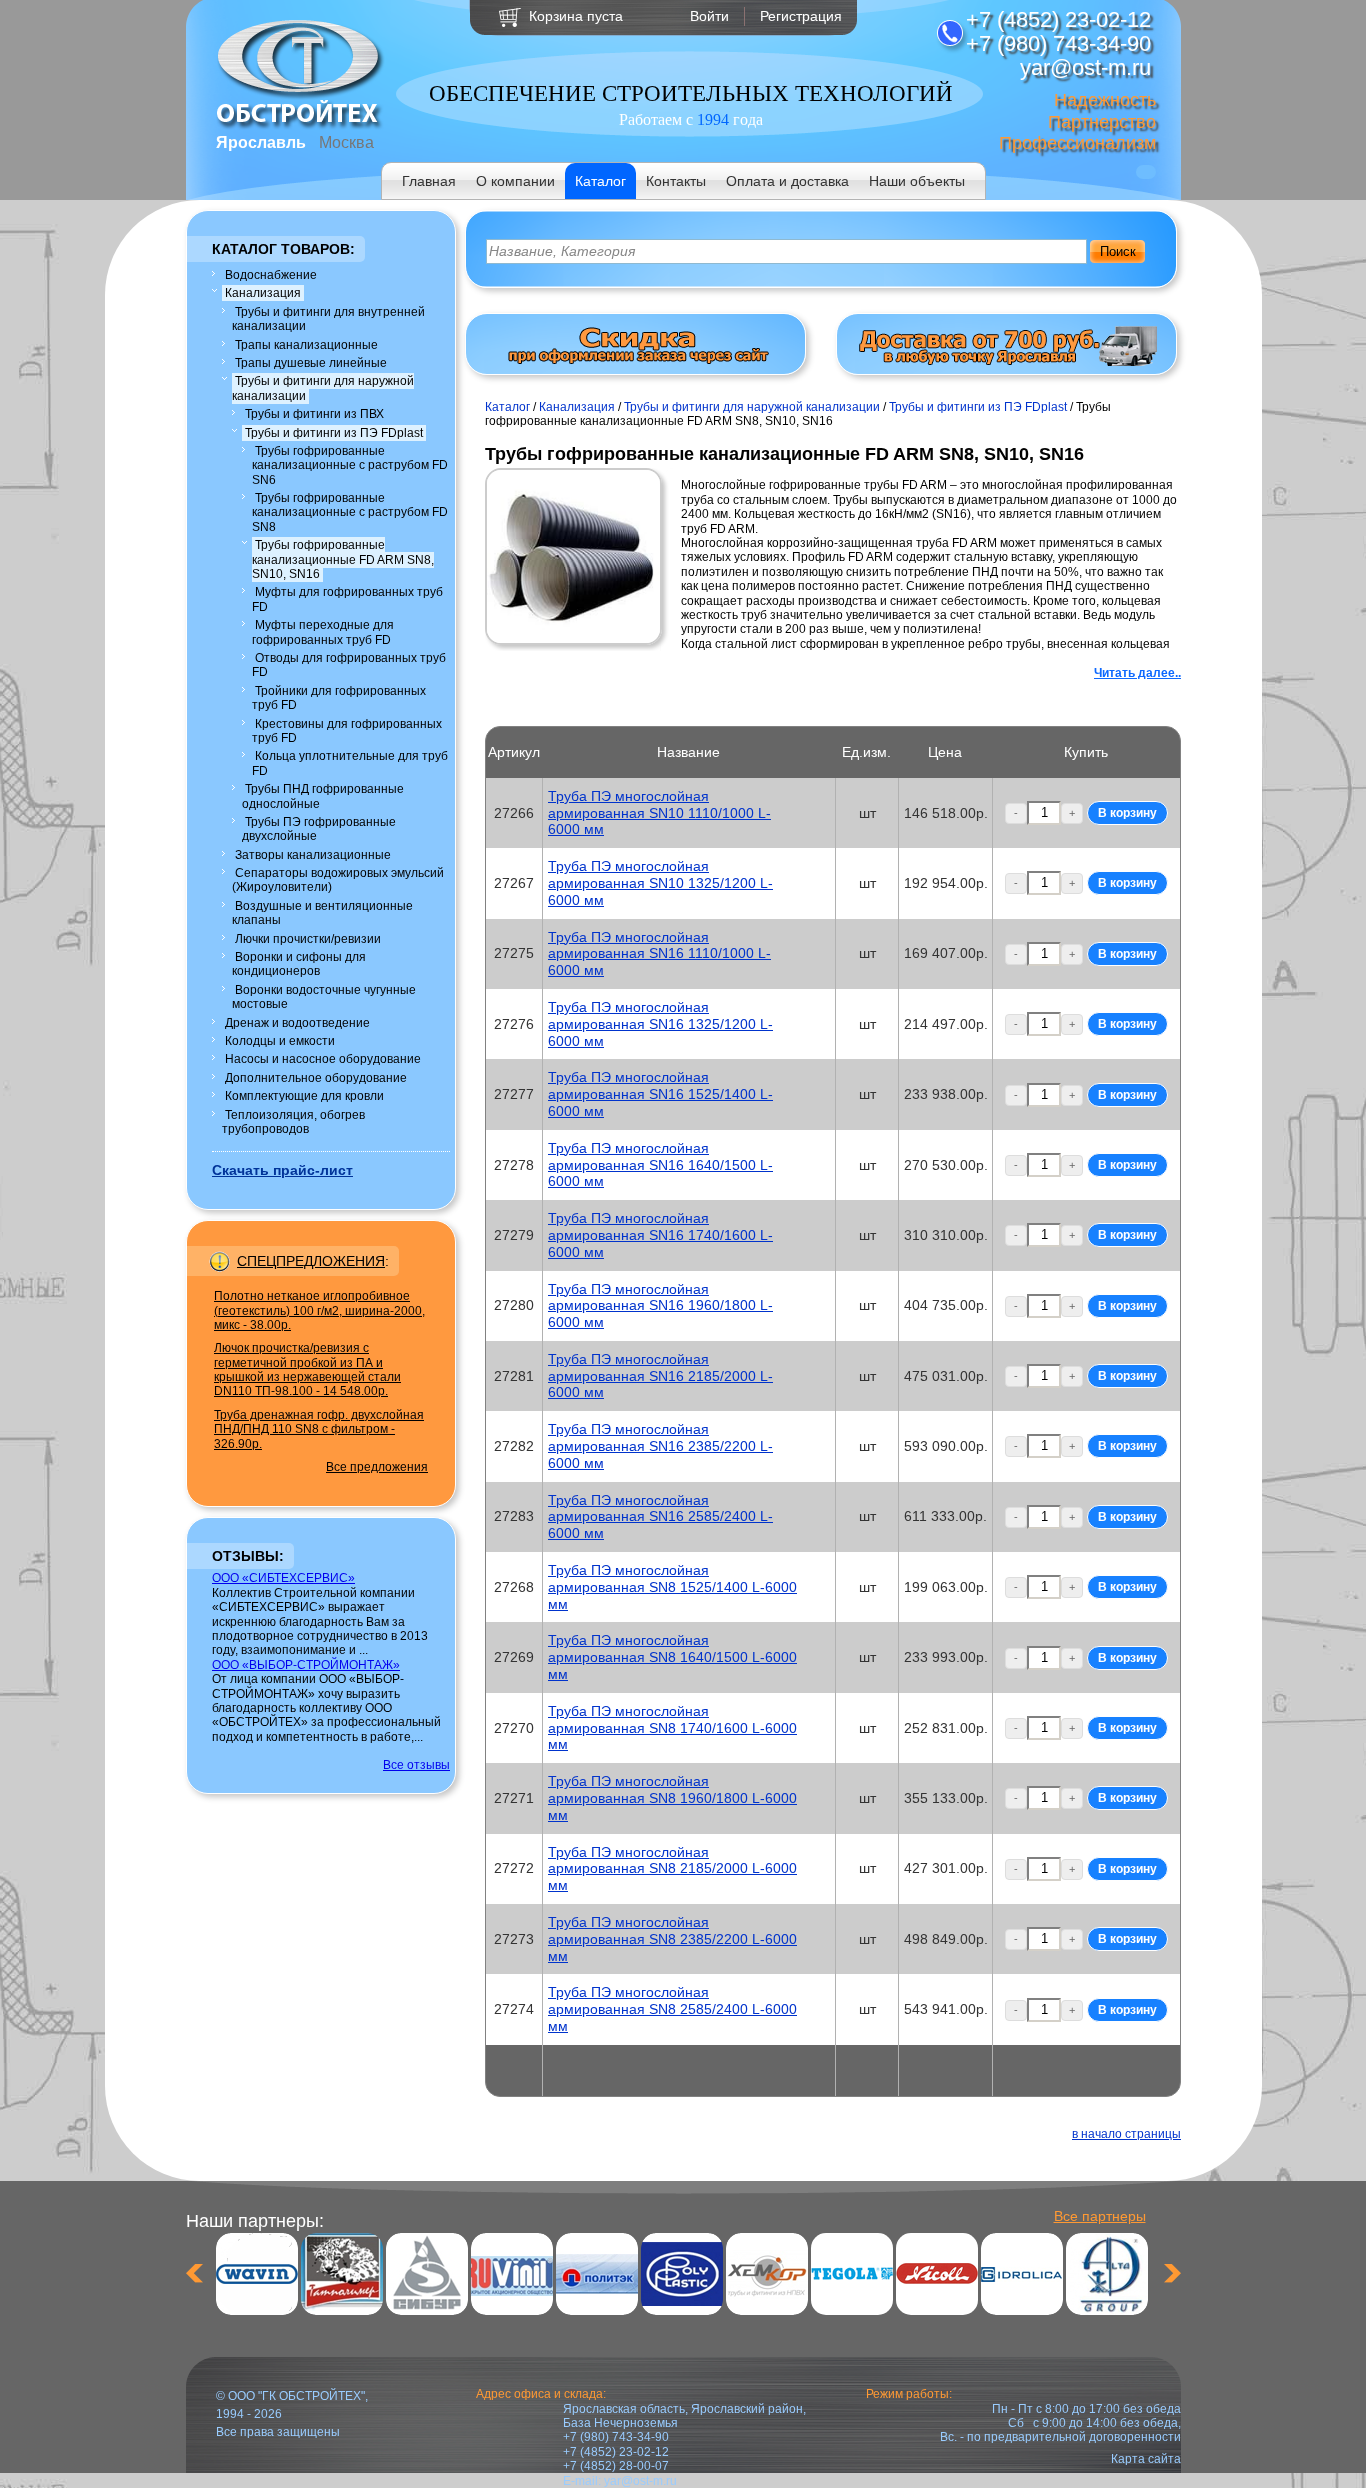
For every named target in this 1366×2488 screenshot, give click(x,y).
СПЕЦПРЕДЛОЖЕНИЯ (311, 1261)
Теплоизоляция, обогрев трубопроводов (293, 1122)
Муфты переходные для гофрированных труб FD (323, 632)
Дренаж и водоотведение (297, 1023)
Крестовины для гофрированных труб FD (347, 731)
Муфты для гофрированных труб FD (347, 599)
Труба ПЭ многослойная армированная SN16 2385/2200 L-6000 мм (660, 1446)
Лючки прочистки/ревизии (308, 939)
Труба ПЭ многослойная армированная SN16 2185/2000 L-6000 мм (660, 1376)
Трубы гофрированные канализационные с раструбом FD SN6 (350, 465)
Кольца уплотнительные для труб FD (350, 763)
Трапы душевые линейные (311, 363)
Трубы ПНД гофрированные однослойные (323, 796)
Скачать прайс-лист (282, 1170)
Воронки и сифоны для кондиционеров (299, 964)
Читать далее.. (1137, 673)
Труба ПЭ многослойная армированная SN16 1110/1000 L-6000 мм (659, 954)
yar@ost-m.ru (640, 2481)
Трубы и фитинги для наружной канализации (323, 388)
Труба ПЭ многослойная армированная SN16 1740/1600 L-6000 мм (660, 1235)
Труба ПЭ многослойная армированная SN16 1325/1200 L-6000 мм (660, 1024)
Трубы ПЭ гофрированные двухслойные (319, 829)
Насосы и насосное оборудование (323, 1059)
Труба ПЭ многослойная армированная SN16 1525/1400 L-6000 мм (660, 1094)
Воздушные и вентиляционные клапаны (322, 913)
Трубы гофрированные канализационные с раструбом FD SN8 (350, 512)
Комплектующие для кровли (304, 1096)
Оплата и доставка (787, 181)
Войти (709, 16)
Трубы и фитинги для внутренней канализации (328, 319)
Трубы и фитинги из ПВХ (314, 414)
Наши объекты (917, 181)
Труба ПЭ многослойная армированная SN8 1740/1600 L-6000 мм (672, 1728)
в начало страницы (1126, 2134)
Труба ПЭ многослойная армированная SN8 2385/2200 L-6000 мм (672, 1939)
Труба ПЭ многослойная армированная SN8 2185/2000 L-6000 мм (672, 1869)
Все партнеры (1100, 2216)
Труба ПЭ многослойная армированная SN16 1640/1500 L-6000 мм (660, 1165)
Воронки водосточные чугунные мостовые (324, 997)
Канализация (263, 293)
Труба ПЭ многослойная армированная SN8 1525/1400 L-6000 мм (672, 1587)
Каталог (600, 181)
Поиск (1118, 251)
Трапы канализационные (306, 345)
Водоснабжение (271, 275)
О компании (515, 181)
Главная (429, 181)
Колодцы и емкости (280, 1041)
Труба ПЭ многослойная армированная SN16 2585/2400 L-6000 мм (660, 1517)
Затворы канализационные (313, 855)
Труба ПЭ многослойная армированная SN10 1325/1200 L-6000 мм (660, 883)
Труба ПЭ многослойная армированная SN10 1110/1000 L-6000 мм (659, 813)
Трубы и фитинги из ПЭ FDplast (334, 433)
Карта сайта (1146, 2459)
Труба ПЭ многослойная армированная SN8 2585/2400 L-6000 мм (672, 2009)
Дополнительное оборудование (316, 1078)
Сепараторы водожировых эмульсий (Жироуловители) (338, 880)
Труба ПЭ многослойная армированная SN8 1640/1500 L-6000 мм (672, 1657)
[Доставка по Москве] (1007, 362)
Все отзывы (416, 1765)
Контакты (676, 181)
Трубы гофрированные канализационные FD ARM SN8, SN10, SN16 (343, 559)
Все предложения (377, 1467)
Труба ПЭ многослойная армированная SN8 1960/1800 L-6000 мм (672, 1798)
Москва (346, 142)
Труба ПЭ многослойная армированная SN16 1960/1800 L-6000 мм (660, 1306)
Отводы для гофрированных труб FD (349, 665)
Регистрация (801, 16)
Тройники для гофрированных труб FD (339, 698)
